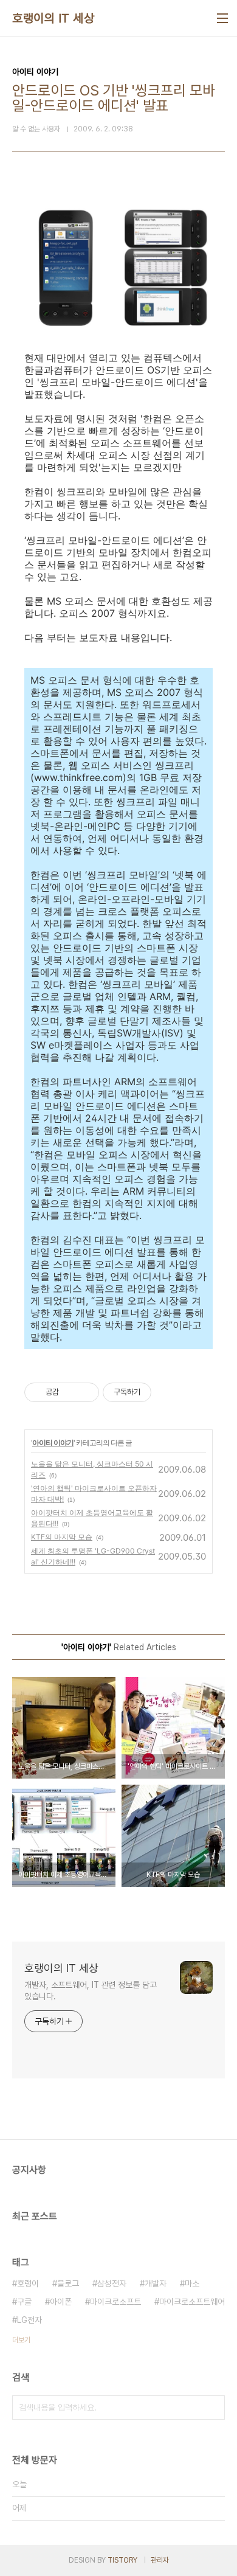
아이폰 (61, 2302)
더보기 (21, 2340)
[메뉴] (222, 18)
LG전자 (29, 2320)
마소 (192, 2283)
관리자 (160, 2560)
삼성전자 (112, 2283)
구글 (24, 2302)
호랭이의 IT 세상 (53, 18)
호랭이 (28, 2283)
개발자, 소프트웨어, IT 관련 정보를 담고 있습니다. (91, 1991)
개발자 (156, 2283)
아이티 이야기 (53, 1442)
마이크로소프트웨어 (192, 2302)
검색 (213, 2408)
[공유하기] (70, 1392)
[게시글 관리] (85, 1392)
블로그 (68, 2283)
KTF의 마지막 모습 (62, 1537)
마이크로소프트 (115, 2302)
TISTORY (122, 2560)
